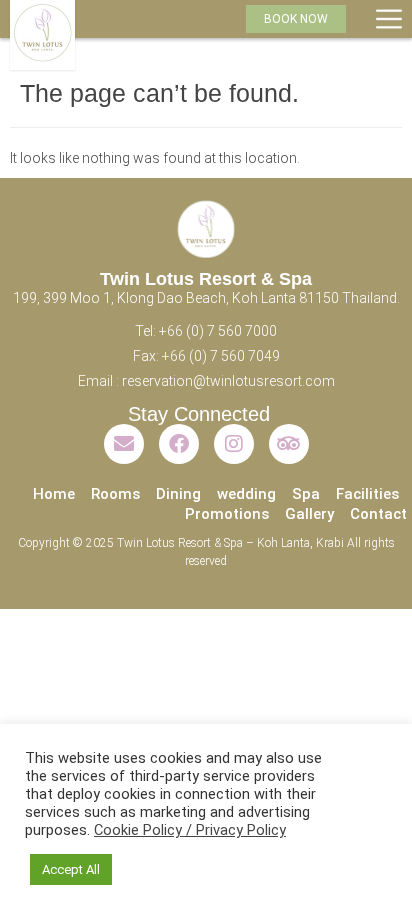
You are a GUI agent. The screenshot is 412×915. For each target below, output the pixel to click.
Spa (306, 494)
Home (54, 494)
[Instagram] (234, 444)
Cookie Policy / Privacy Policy (190, 830)
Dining (178, 494)
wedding (246, 494)
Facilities (367, 494)
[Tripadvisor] (289, 444)
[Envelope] (124, 444)
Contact (378, 514)
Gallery (309, 514)
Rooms (115, 494)
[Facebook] (179, 444)
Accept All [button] (71, 869)
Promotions (227, 514)
